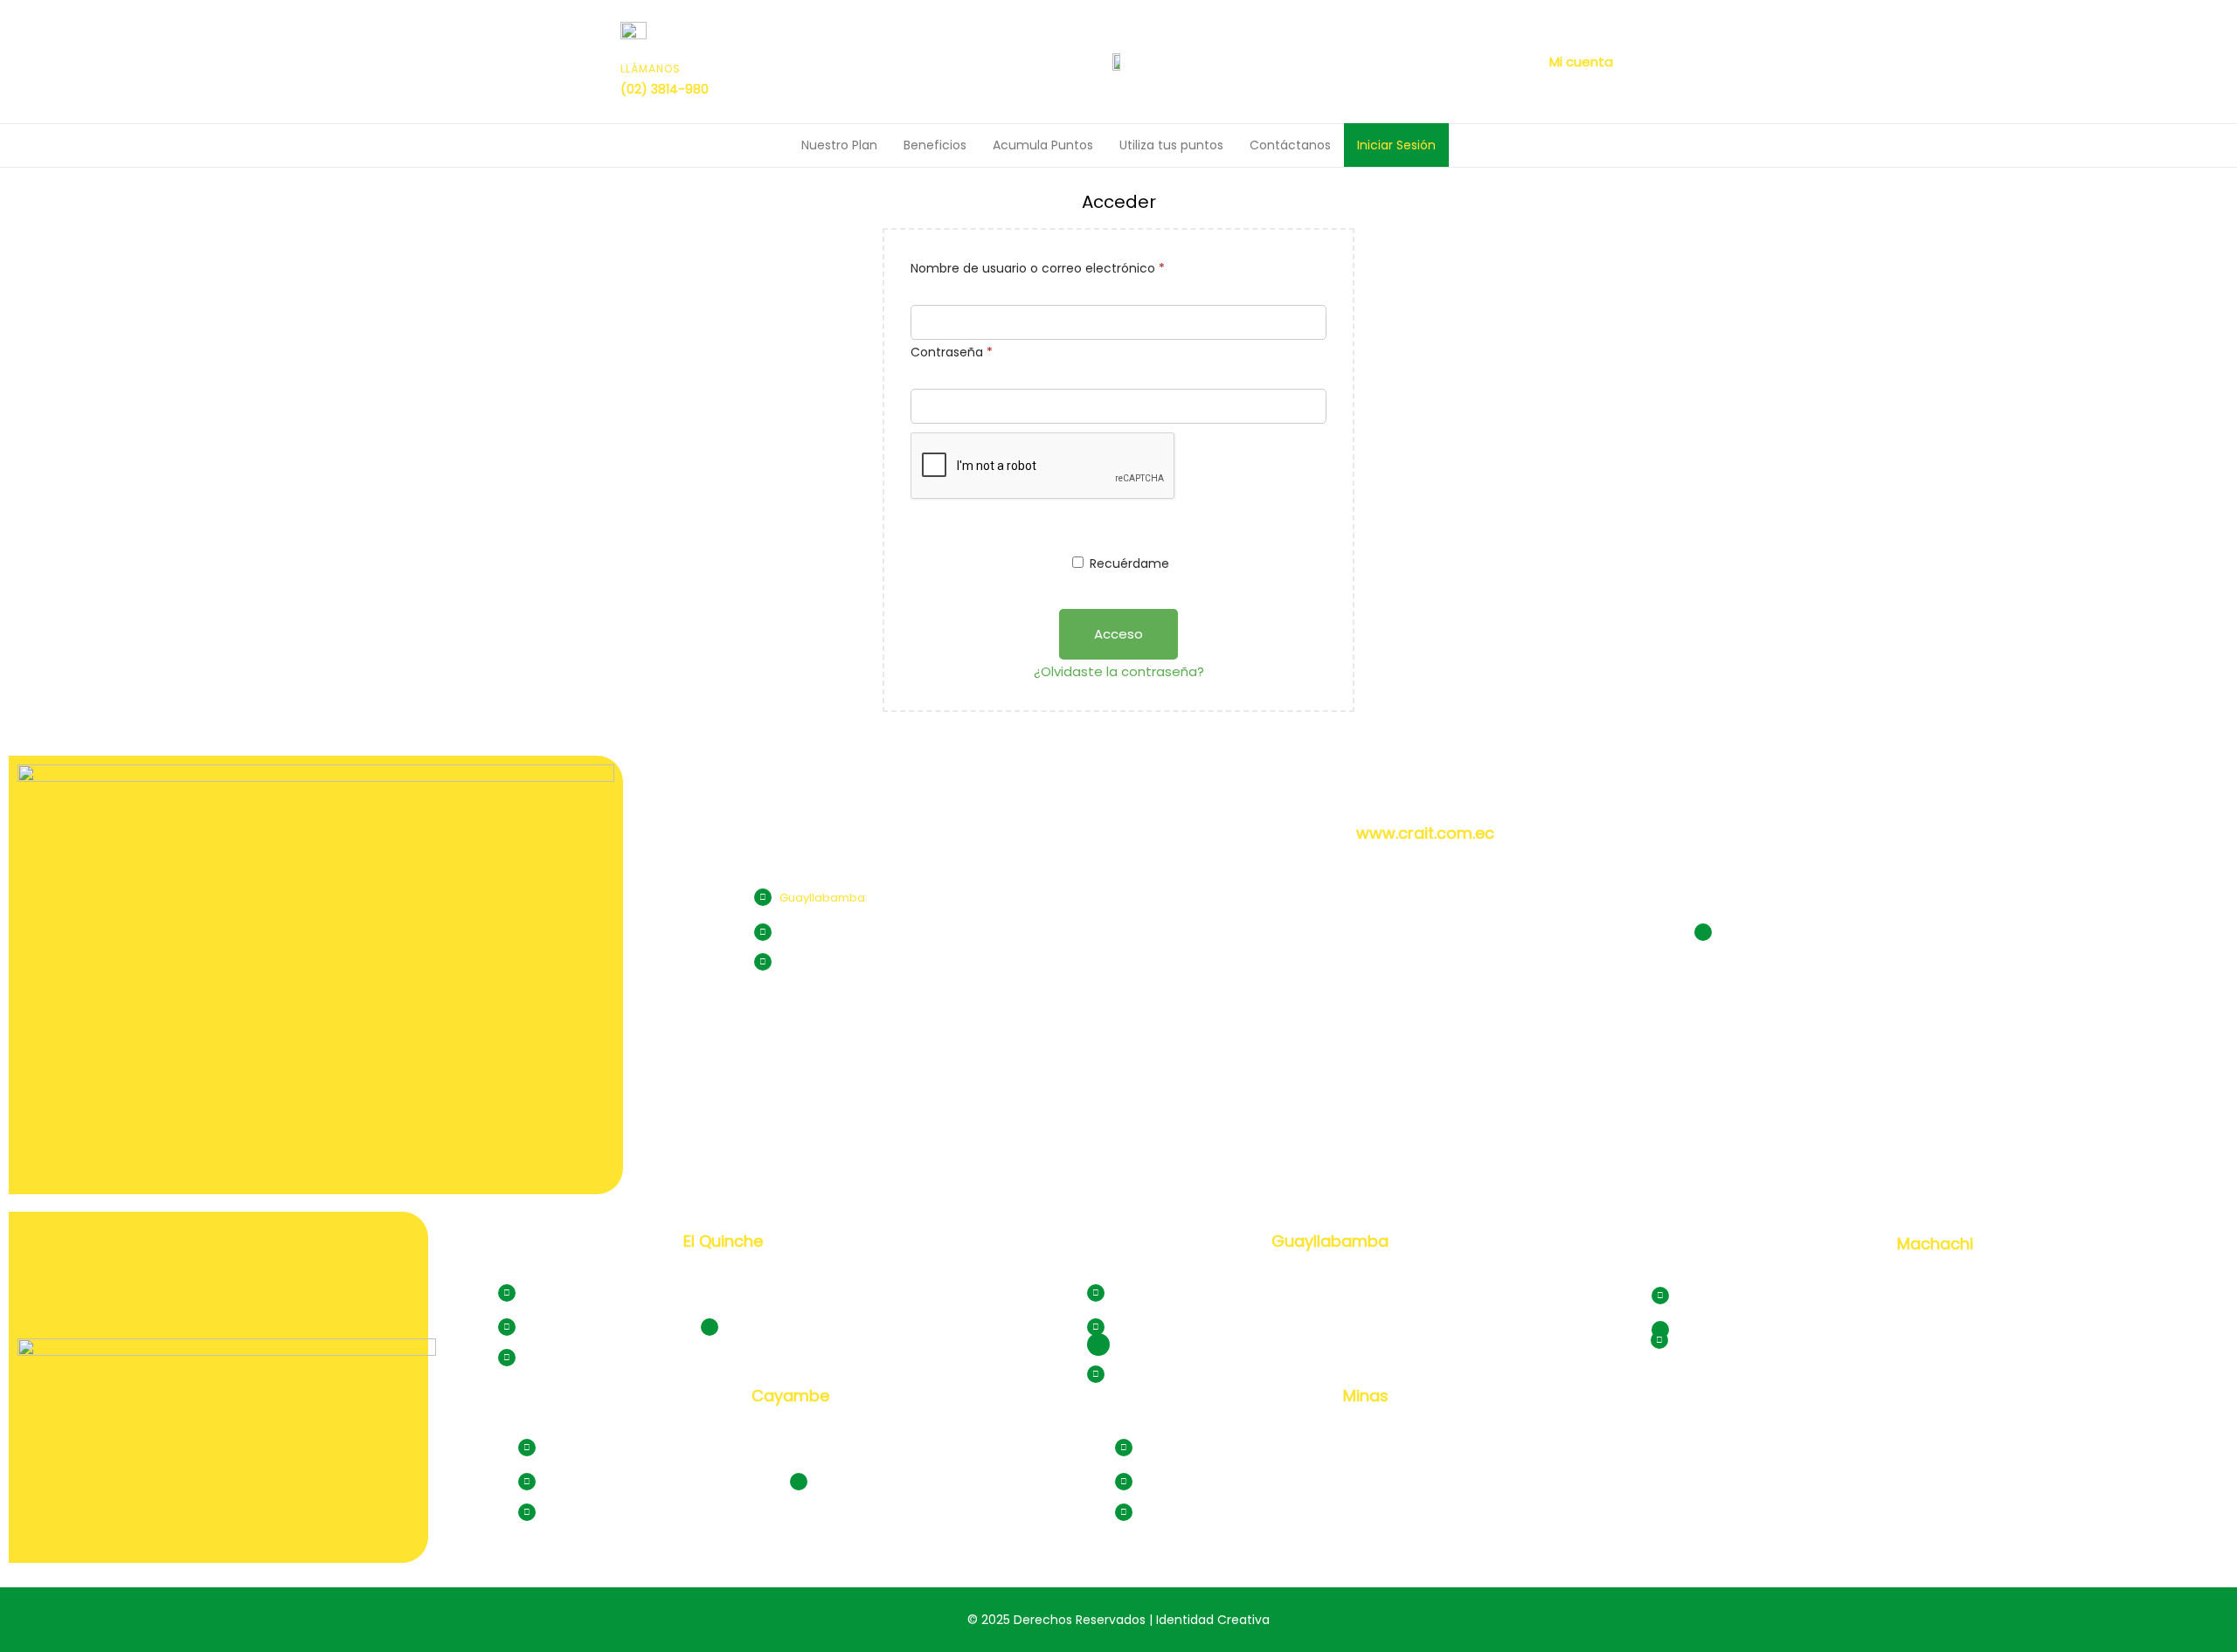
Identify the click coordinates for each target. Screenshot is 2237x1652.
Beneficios (935, 145)
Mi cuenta (1581, 62)
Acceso (1118, 634)
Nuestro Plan (839, 145)
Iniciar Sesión (1396, 145)
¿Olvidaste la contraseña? (1119, 671)
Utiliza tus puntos (1171, 145)
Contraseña (985, 350)
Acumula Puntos (1043, 145)
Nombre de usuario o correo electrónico (1071, 266)
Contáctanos (1290, 145)
